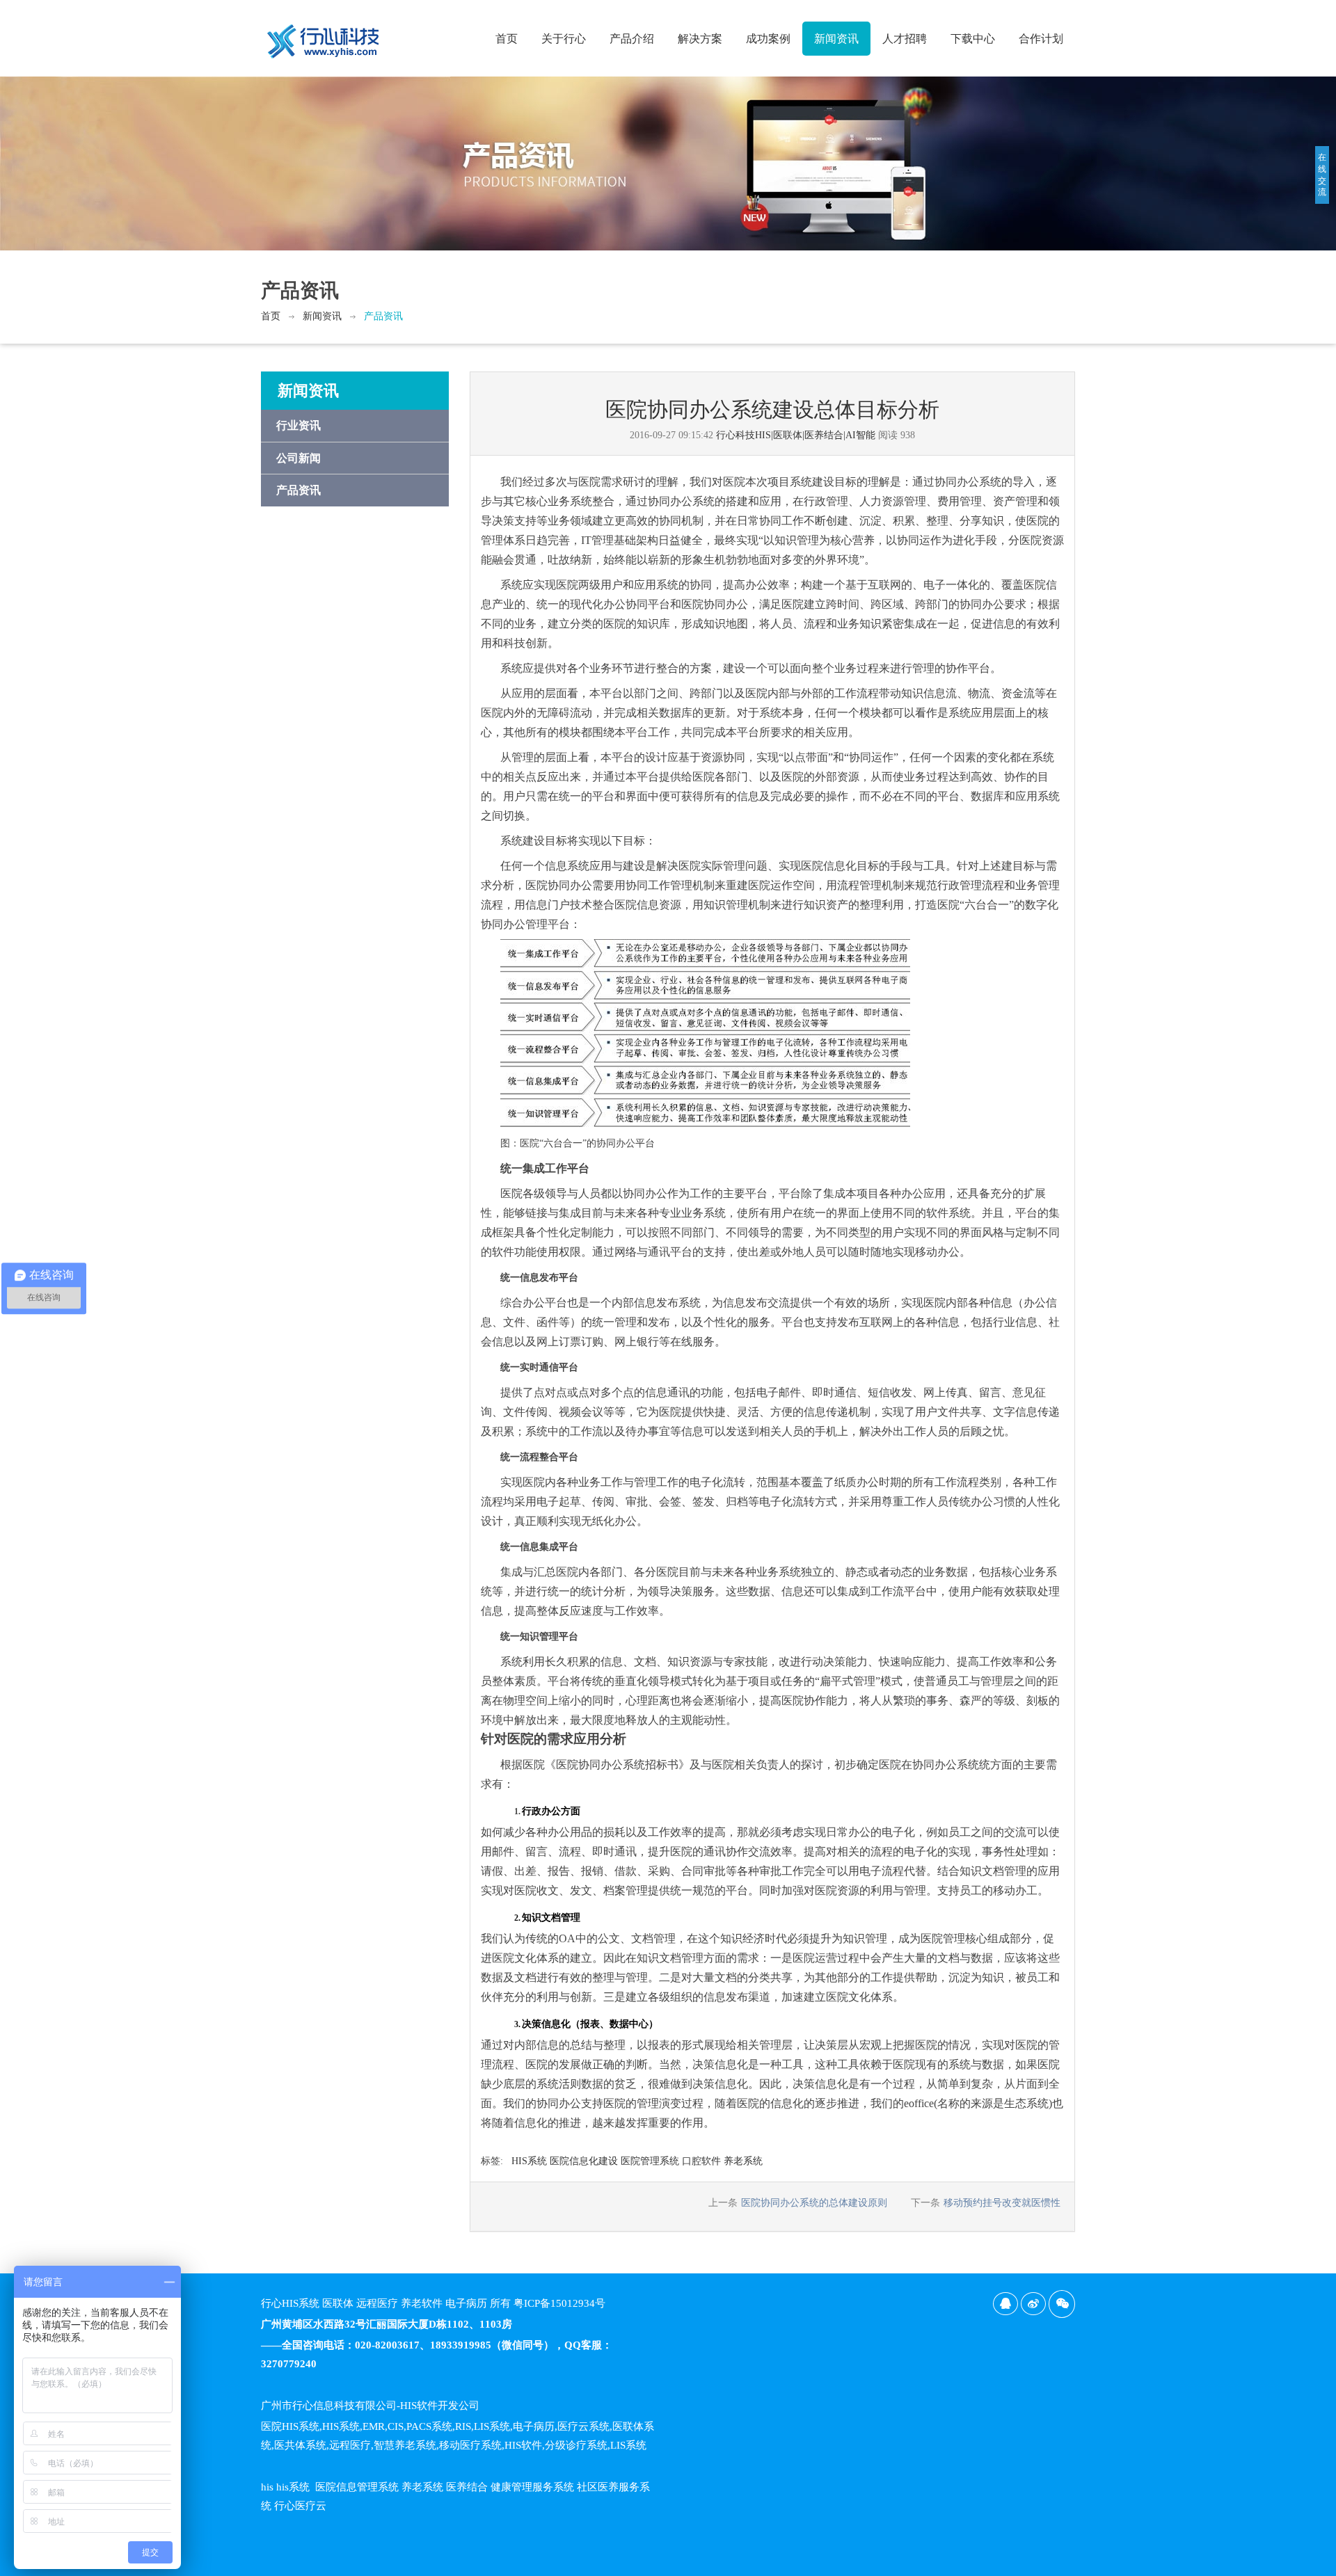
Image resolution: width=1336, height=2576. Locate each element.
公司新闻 (299, 458)
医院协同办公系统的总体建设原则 (814, 2203)
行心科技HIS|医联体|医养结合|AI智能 (796, 435)
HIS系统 (529, 2161)
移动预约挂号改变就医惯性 (1002, 2203)
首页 (507, 39)
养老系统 (743, 2161)
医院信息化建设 (584, 2161)
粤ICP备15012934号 (559, 2303)
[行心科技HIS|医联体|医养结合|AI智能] (324, 35)
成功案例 (768, 39)
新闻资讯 (836, 39)
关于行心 (564, 39)
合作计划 (1041, 39)
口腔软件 (701, 2161)
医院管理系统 (650, 2161)
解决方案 (700, 39)
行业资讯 (299, 425)
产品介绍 (632, 39)
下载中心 (973, 39)
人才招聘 (905, 39)
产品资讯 (383, 316)
